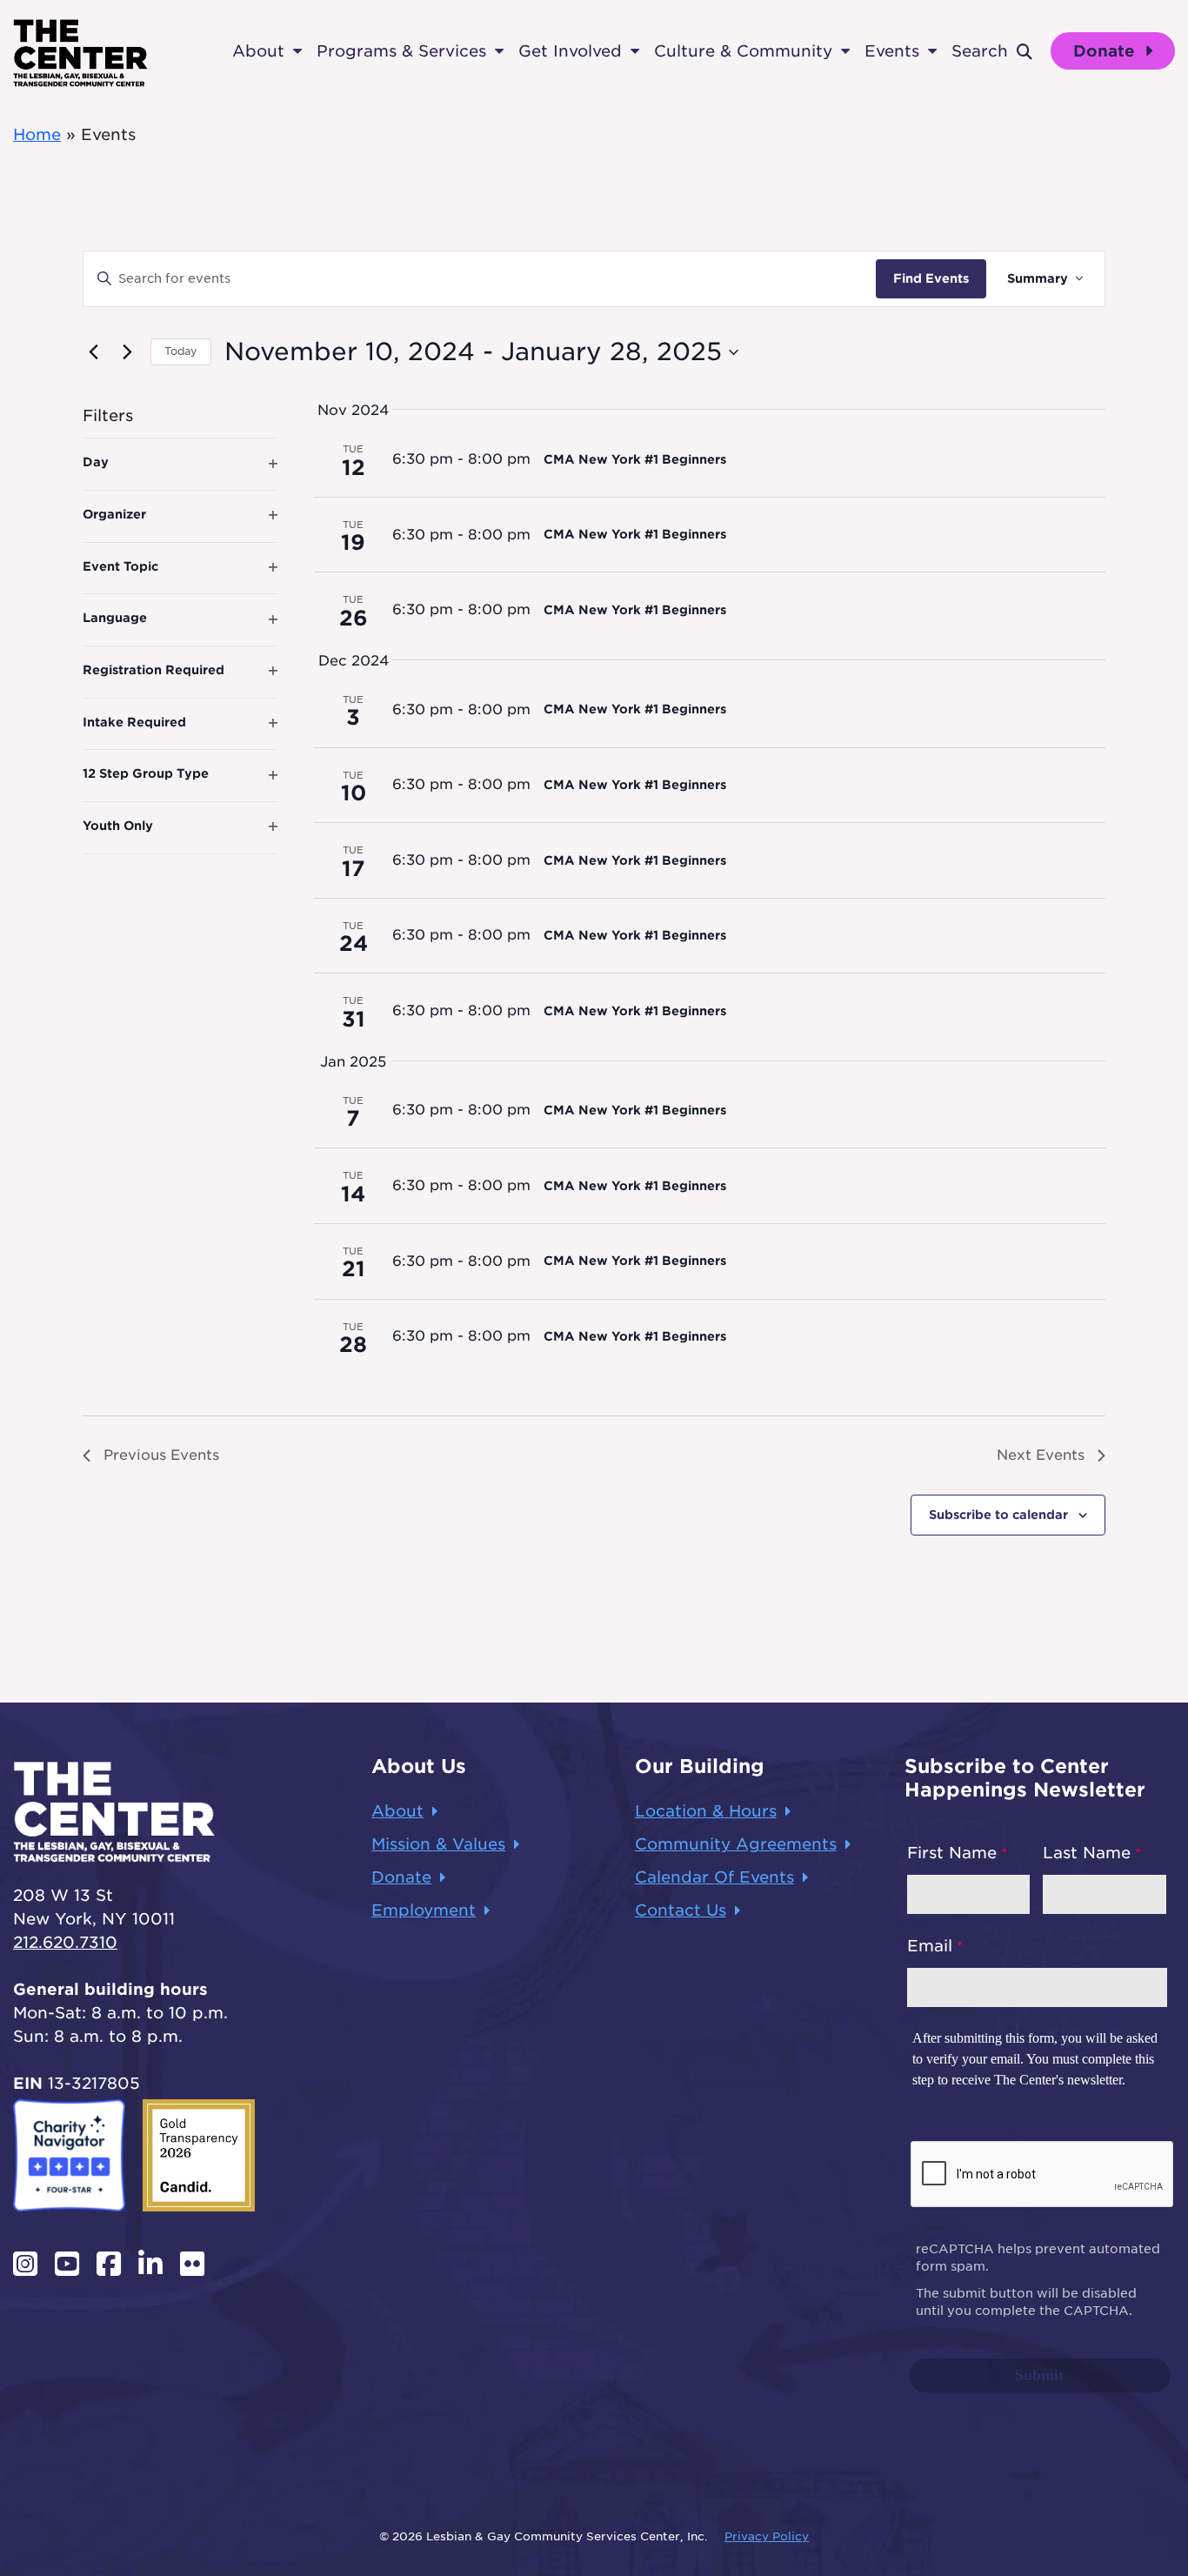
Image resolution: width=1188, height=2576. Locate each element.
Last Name (1087, 1853)
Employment (424, 1910)
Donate (1107, 51)
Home (37, 134)
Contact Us (681, 1910)
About (258, 51)
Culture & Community (743, 51)
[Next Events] (127, 352)
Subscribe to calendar (998, 1515)
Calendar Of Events (714, 1877)
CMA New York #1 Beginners (635, 459)
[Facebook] (109, 2264)
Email (930, 1946)
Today (181, 351)
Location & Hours (706, 1811)
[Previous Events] (93, 352)
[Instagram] (25, 2264)
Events (892, 51)
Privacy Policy (767, 2536)
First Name (952, 1853)
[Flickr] (192, 2264)
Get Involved (570, 51)
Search (980, 51)
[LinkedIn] (150, 2264)
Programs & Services (401, 51)
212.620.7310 (65, 1942)
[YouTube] (67, 2264)
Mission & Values (438, 1844)
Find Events (931, 278)
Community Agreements (736, 1844)
